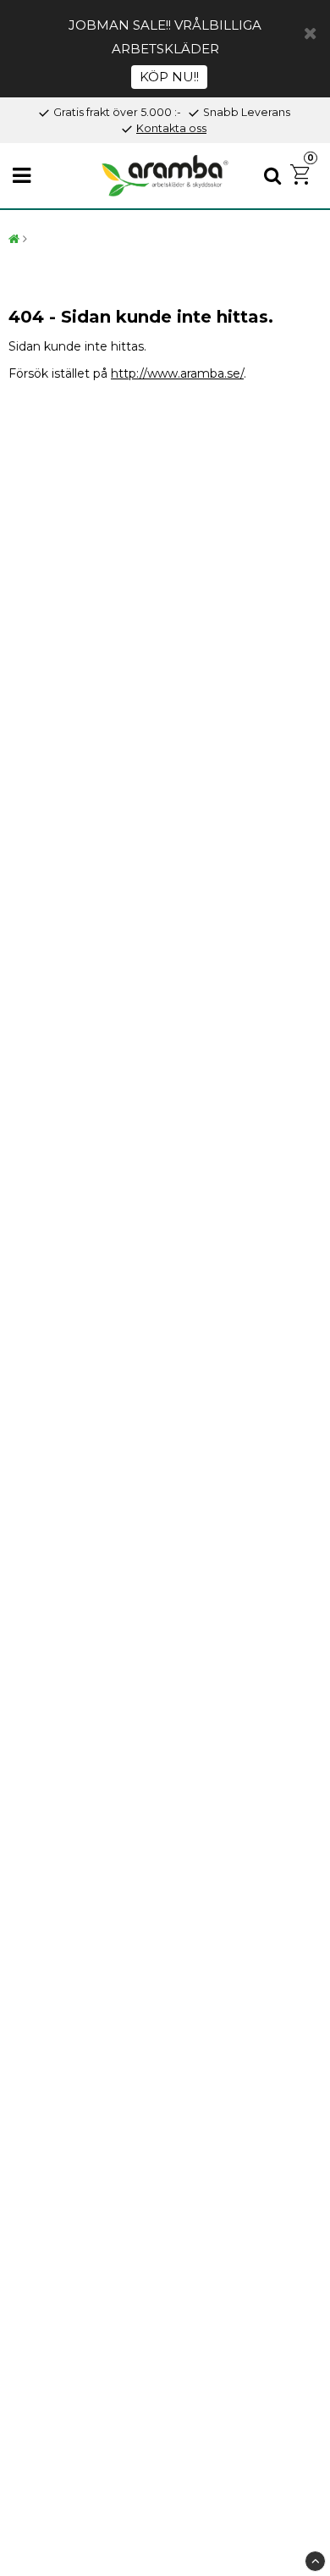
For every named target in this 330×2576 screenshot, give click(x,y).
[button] (302, 176)
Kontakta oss (171, 128)
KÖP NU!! (169, 77)
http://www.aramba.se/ (177, 373)
